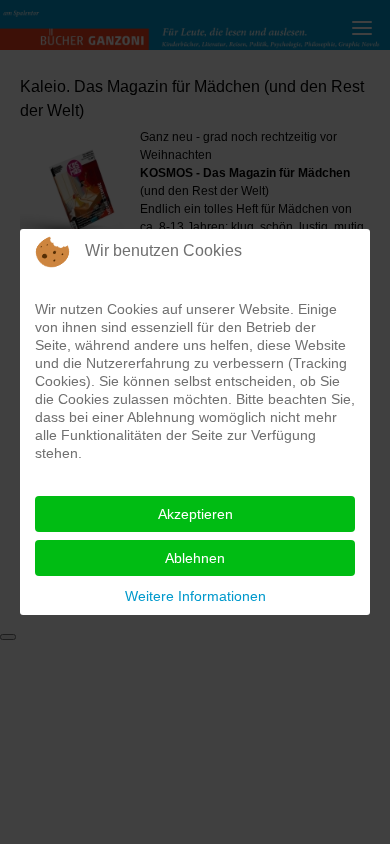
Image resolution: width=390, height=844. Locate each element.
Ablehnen (195, 558)
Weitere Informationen (195, 596)
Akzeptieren (195, 514)
